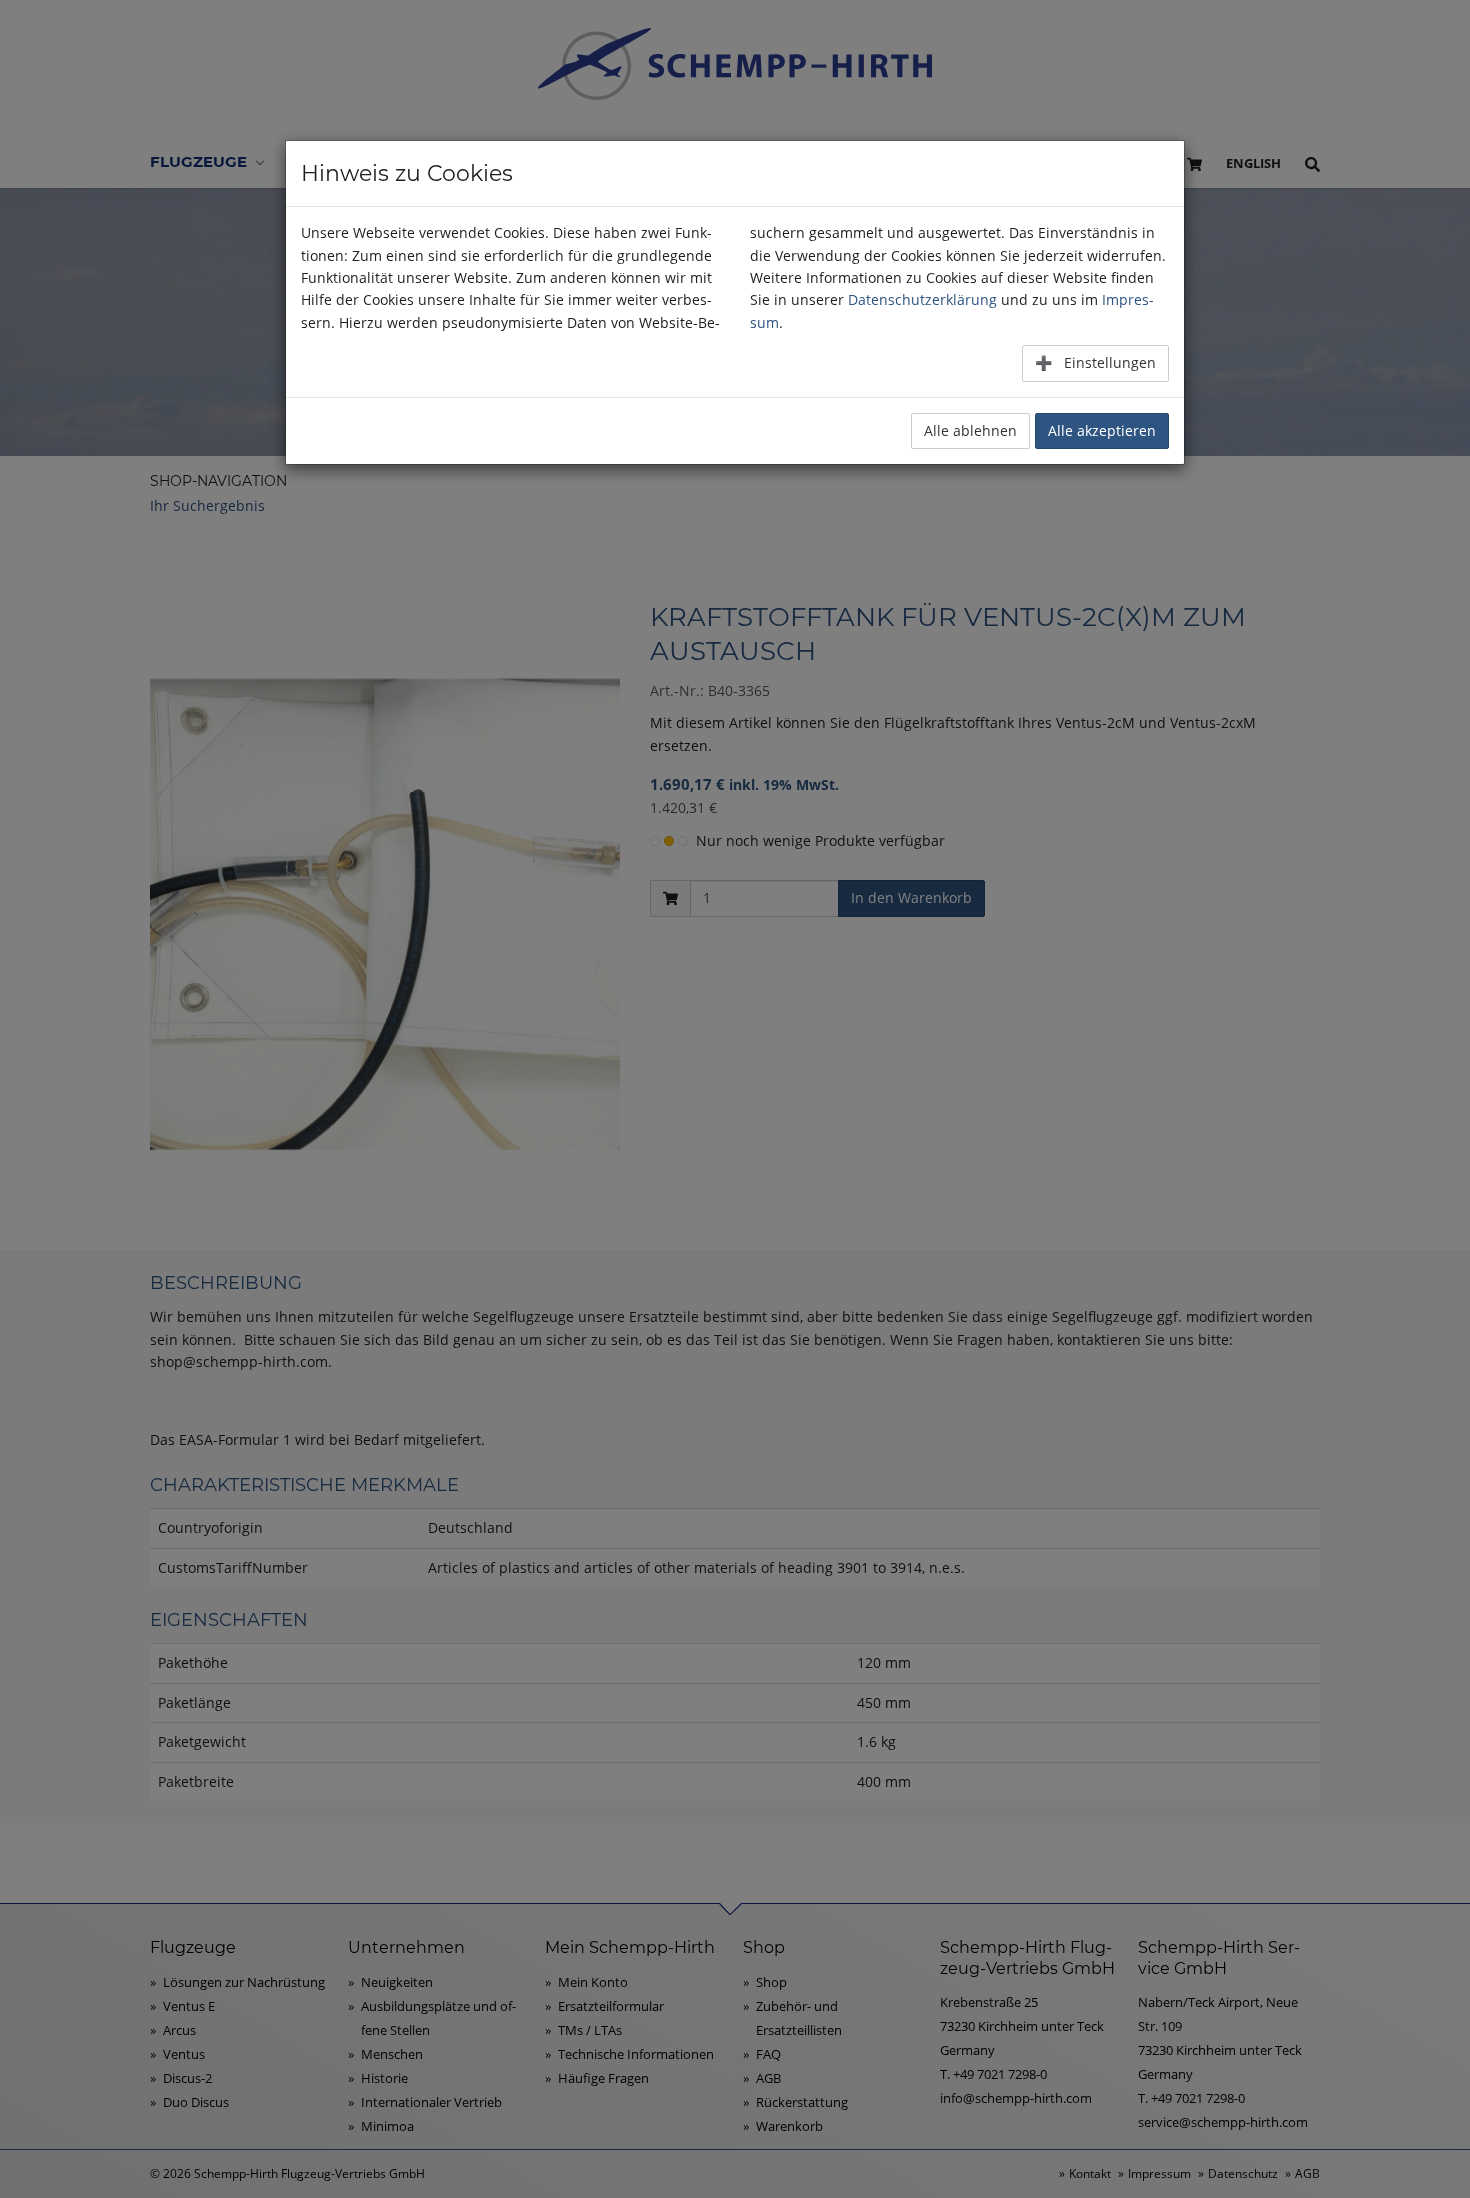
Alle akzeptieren (1102, 430)
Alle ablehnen (970, 430)
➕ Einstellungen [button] (1095, 362)
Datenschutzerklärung (922, 299)
